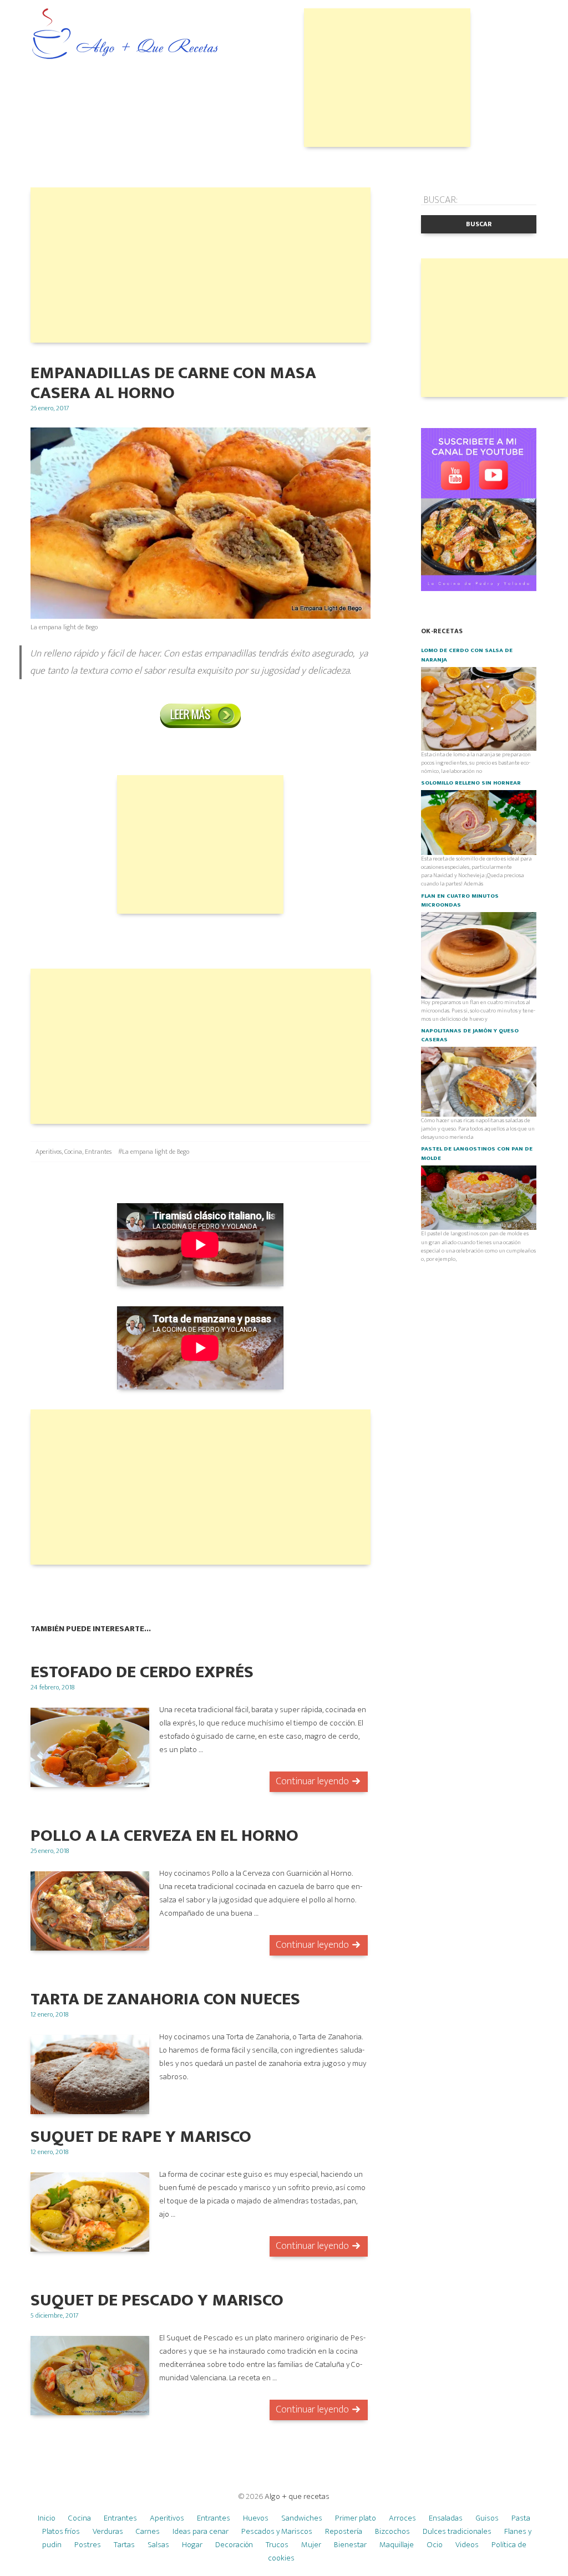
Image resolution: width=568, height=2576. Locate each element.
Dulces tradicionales (457, 2531)
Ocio (435, 2545)
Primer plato (356, 2518)
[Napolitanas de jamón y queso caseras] (479, 1081)
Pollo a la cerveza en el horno (164, 1836)
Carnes (148, 2531)
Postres (88, 2545)
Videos (467, 2545)
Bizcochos (392, 2531)
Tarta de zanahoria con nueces (165, 1999)
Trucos (277, 2545)
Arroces (402, 2518)
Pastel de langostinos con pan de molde (477, 1153)
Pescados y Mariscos (277, 2531)
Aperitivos (49, 1152)
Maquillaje (397, 2545)
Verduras (108, 2531)
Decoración (234, 2545)
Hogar (192, 2545)
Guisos (487, 2518)
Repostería (344, 2531)
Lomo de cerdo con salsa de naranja (467, 655)
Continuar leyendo (312, 1781)
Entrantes (98, 1152)
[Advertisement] (387, 78)
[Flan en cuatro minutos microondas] (479, 955)
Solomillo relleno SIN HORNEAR (471, 783)
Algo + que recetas (297, 2496)
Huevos (256, 2518)
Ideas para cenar (201, 2531)
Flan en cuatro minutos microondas (460, 900)
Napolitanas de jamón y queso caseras (470, 1035)
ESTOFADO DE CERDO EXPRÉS (142, 1672)
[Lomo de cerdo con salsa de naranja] (479, 708)
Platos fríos (61, 2531)
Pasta (521, 2518)
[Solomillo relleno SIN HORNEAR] (479, 822)
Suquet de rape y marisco (141, 2137)
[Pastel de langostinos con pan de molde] (479, 1197)
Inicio (47, 2518)
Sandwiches (302, 2518)
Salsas (158, 2545)
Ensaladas (446, 2518)
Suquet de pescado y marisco (157, 2300)
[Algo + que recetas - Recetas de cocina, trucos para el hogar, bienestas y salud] (125, 35)
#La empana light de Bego (154, 1152)
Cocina (73, 1152)
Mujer (311, 2545)
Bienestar (350, 2545)
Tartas (124, 2545)
